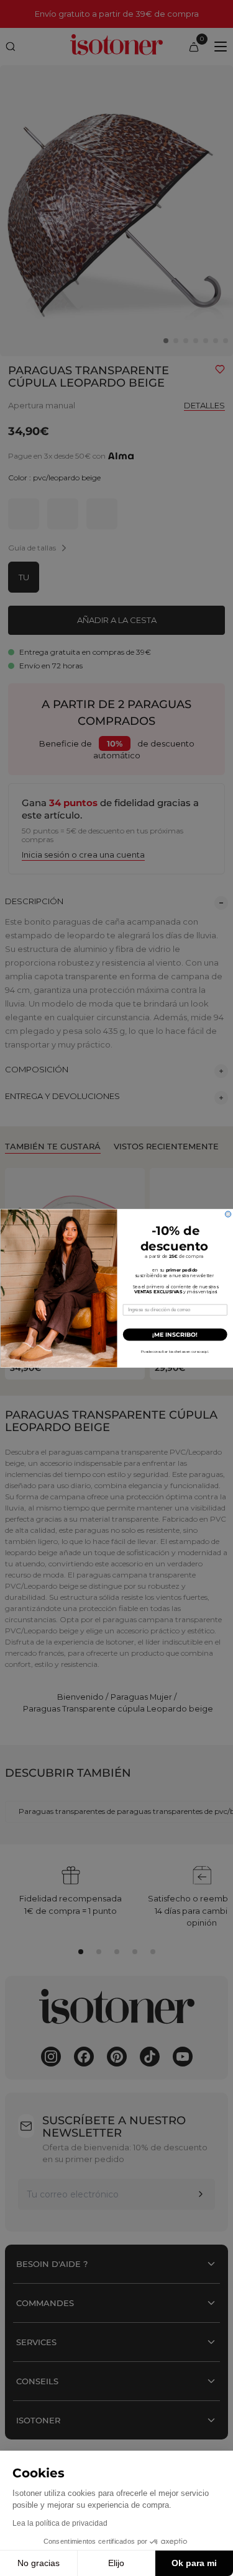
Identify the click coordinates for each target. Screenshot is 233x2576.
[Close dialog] (228, 1214)
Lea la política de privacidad (60, 2523)
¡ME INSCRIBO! (175, 1334)
